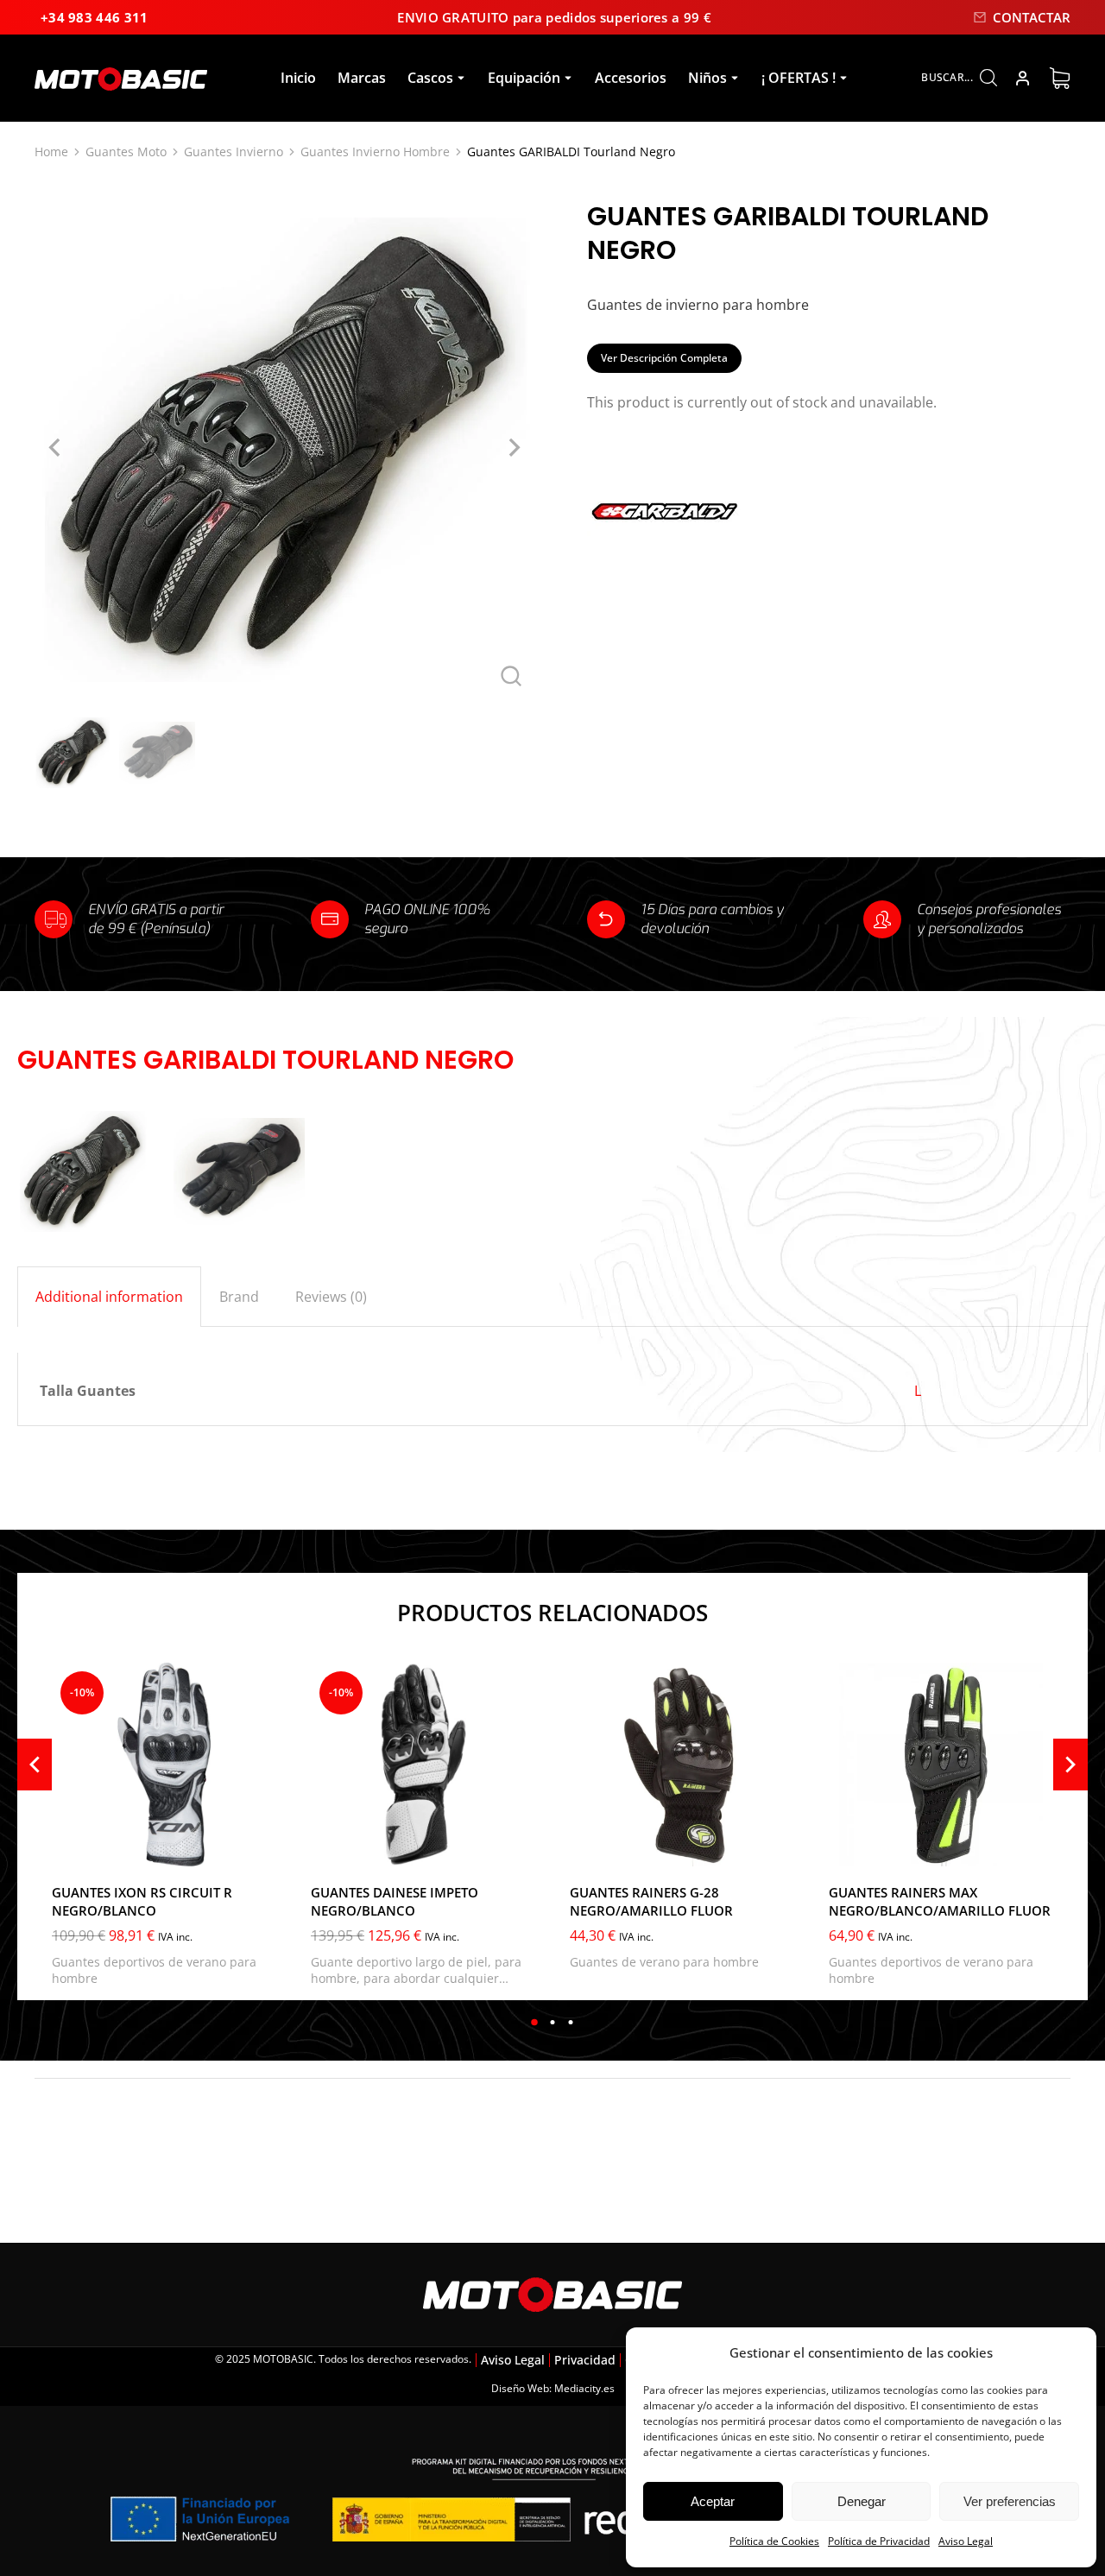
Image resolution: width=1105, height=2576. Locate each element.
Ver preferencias (1010, 2501)
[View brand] (665, 550)
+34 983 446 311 (95, 17)
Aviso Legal (966, 2541)
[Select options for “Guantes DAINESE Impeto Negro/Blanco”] (518, 1849)
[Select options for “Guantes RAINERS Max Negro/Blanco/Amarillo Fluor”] (1036, 1849)
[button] (535, 2022)
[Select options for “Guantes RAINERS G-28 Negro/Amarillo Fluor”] (777, 1849)
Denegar (862, 2501)
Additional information (109, 1297)
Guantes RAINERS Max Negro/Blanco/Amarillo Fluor (940, 1901)
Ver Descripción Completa (664, 358)
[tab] (109, 1297)
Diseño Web (520, 2388)
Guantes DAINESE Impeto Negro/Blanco (395, 1901)
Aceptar (713, 2501)
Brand (239, 1297)
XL (76, 1847)
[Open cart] (1060, 78)
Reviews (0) (331, 1297)
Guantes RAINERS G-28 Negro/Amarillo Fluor (651, 1901)
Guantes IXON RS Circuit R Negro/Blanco (142, 1901)
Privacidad (585, 2360)
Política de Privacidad (879, 2541)
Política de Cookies (774, 2541)
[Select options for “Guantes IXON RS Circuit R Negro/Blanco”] (259, 1849)
